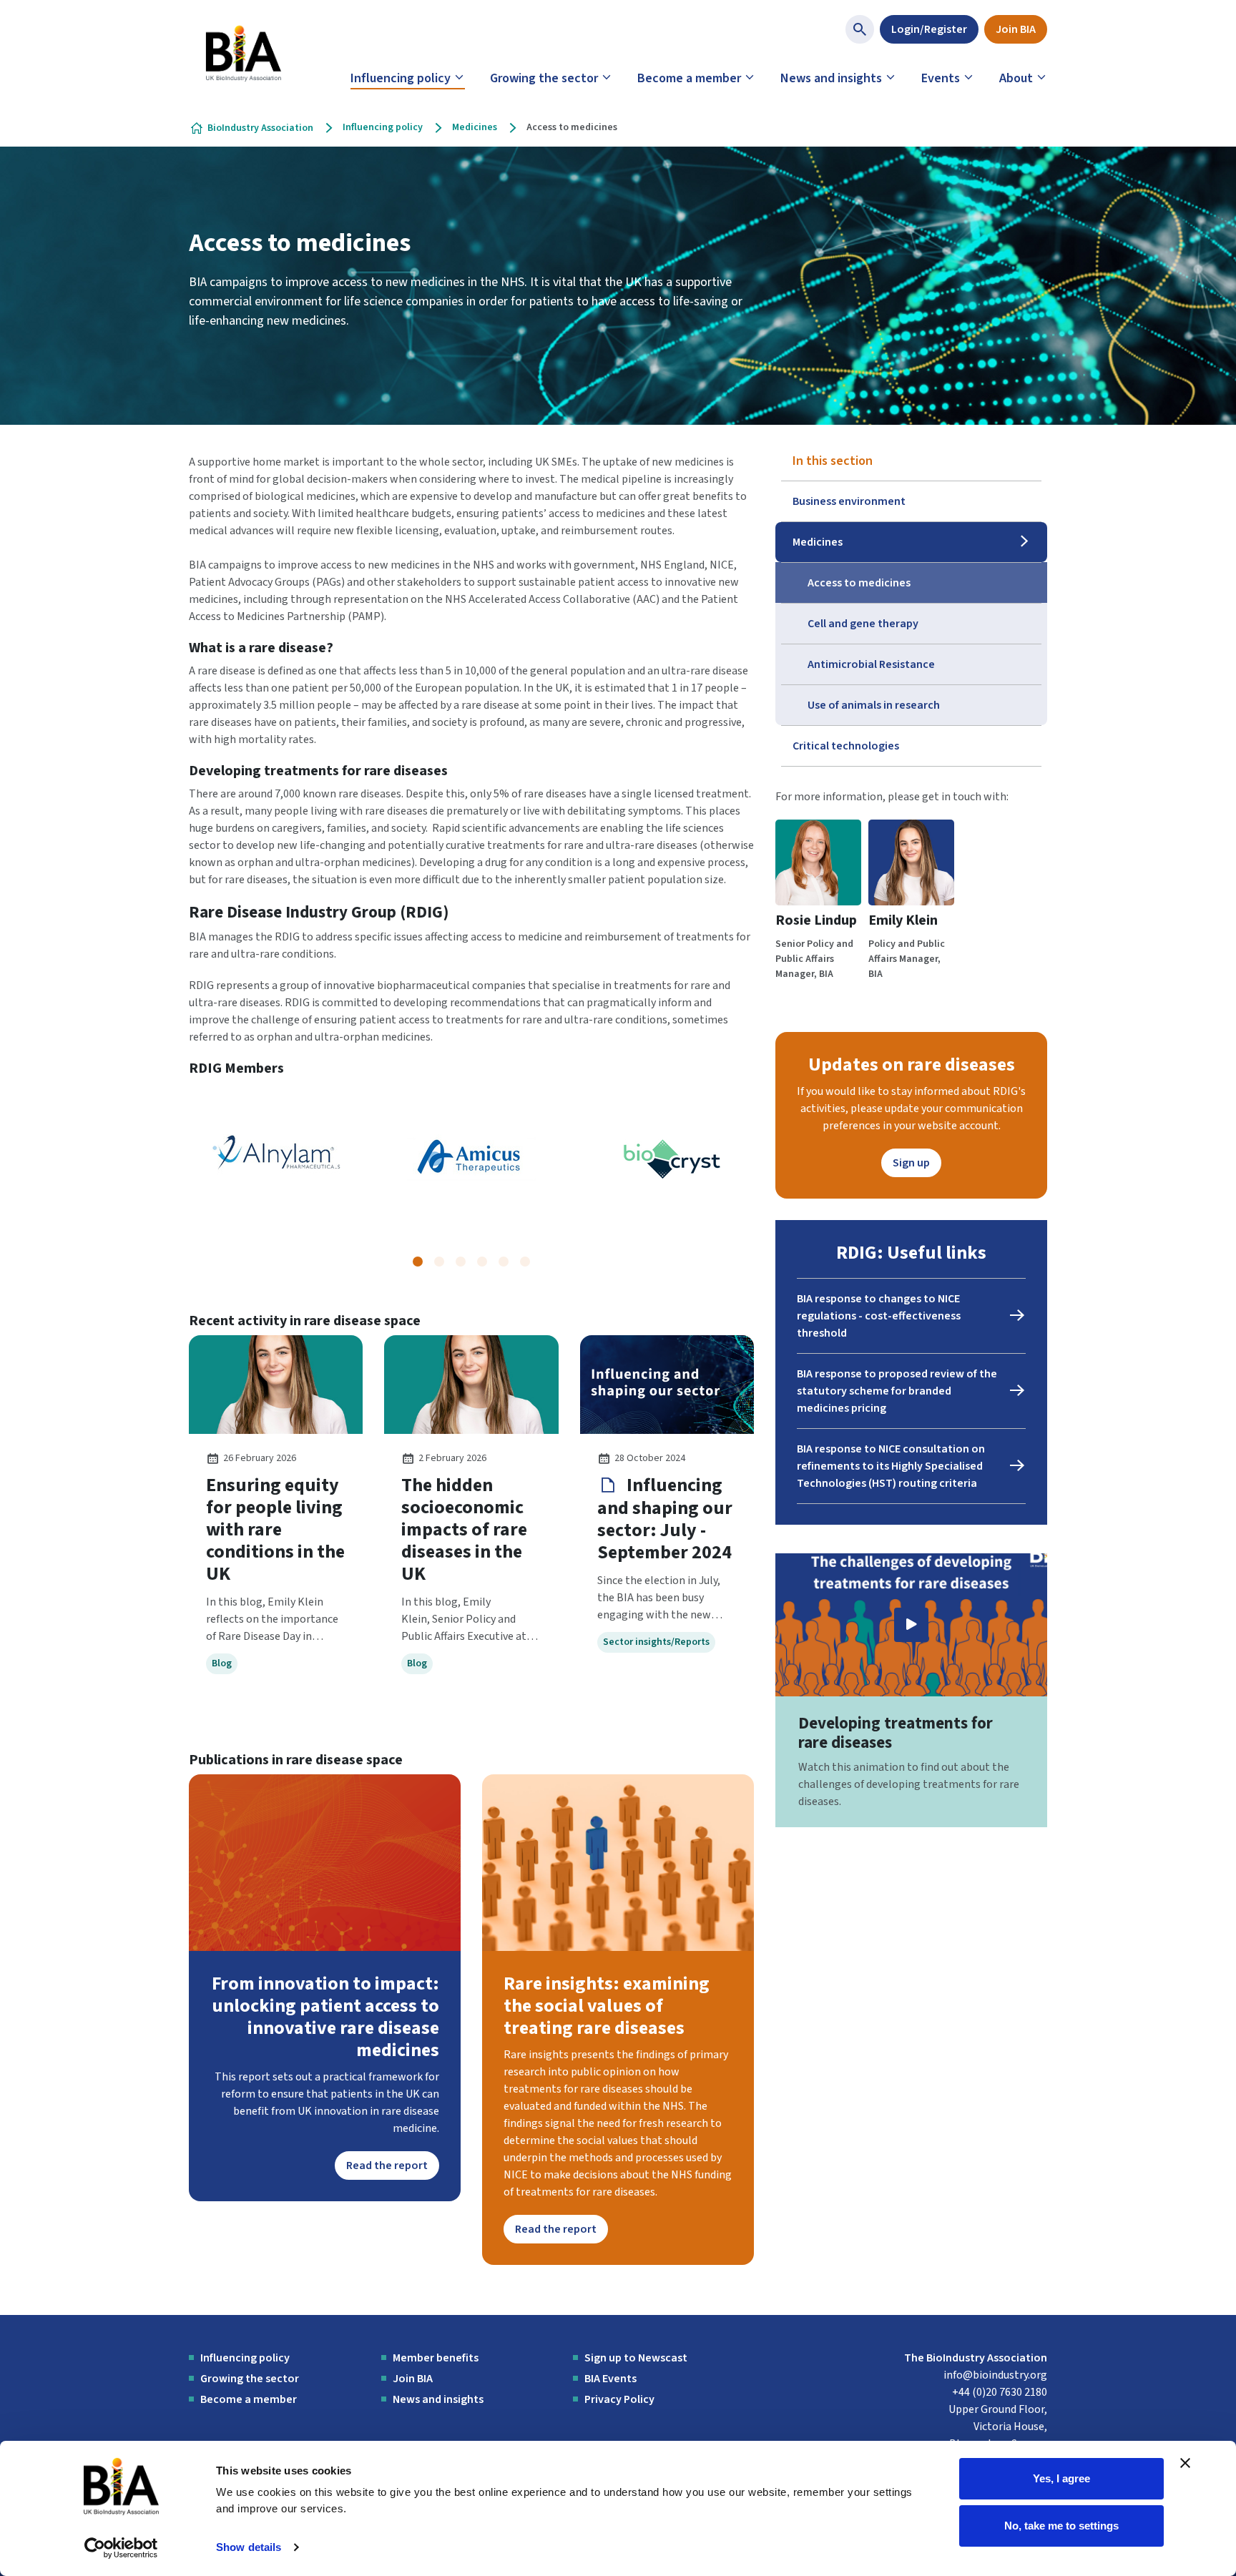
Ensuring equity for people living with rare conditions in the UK (275, 1529)
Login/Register (929, 29)
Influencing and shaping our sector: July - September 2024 (665, 1519)
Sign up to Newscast (636, 2358)
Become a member (689, 78)
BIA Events (610, 2379)
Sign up (911, 1163)
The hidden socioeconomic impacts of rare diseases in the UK (464, 1529)
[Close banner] (1185, 2463)
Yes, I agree (1061, 2478)
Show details (249, 2547)
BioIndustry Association (260, 128)
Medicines (475, 127)
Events (941, 78)
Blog (222, 1663)
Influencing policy (401, 78)
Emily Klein (903, 920)
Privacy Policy (619, 2399)
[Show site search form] (860, 29)
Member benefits (436, 2358)
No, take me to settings (1061, 2525)
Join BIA (1016, 29)
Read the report (387, 2165)
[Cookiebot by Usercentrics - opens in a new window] (121, 2548)
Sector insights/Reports (656, 1642)
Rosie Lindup (816, 920)
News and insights (831, 78)
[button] (418, 1262)
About (1016, 78)
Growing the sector (544, 78)
